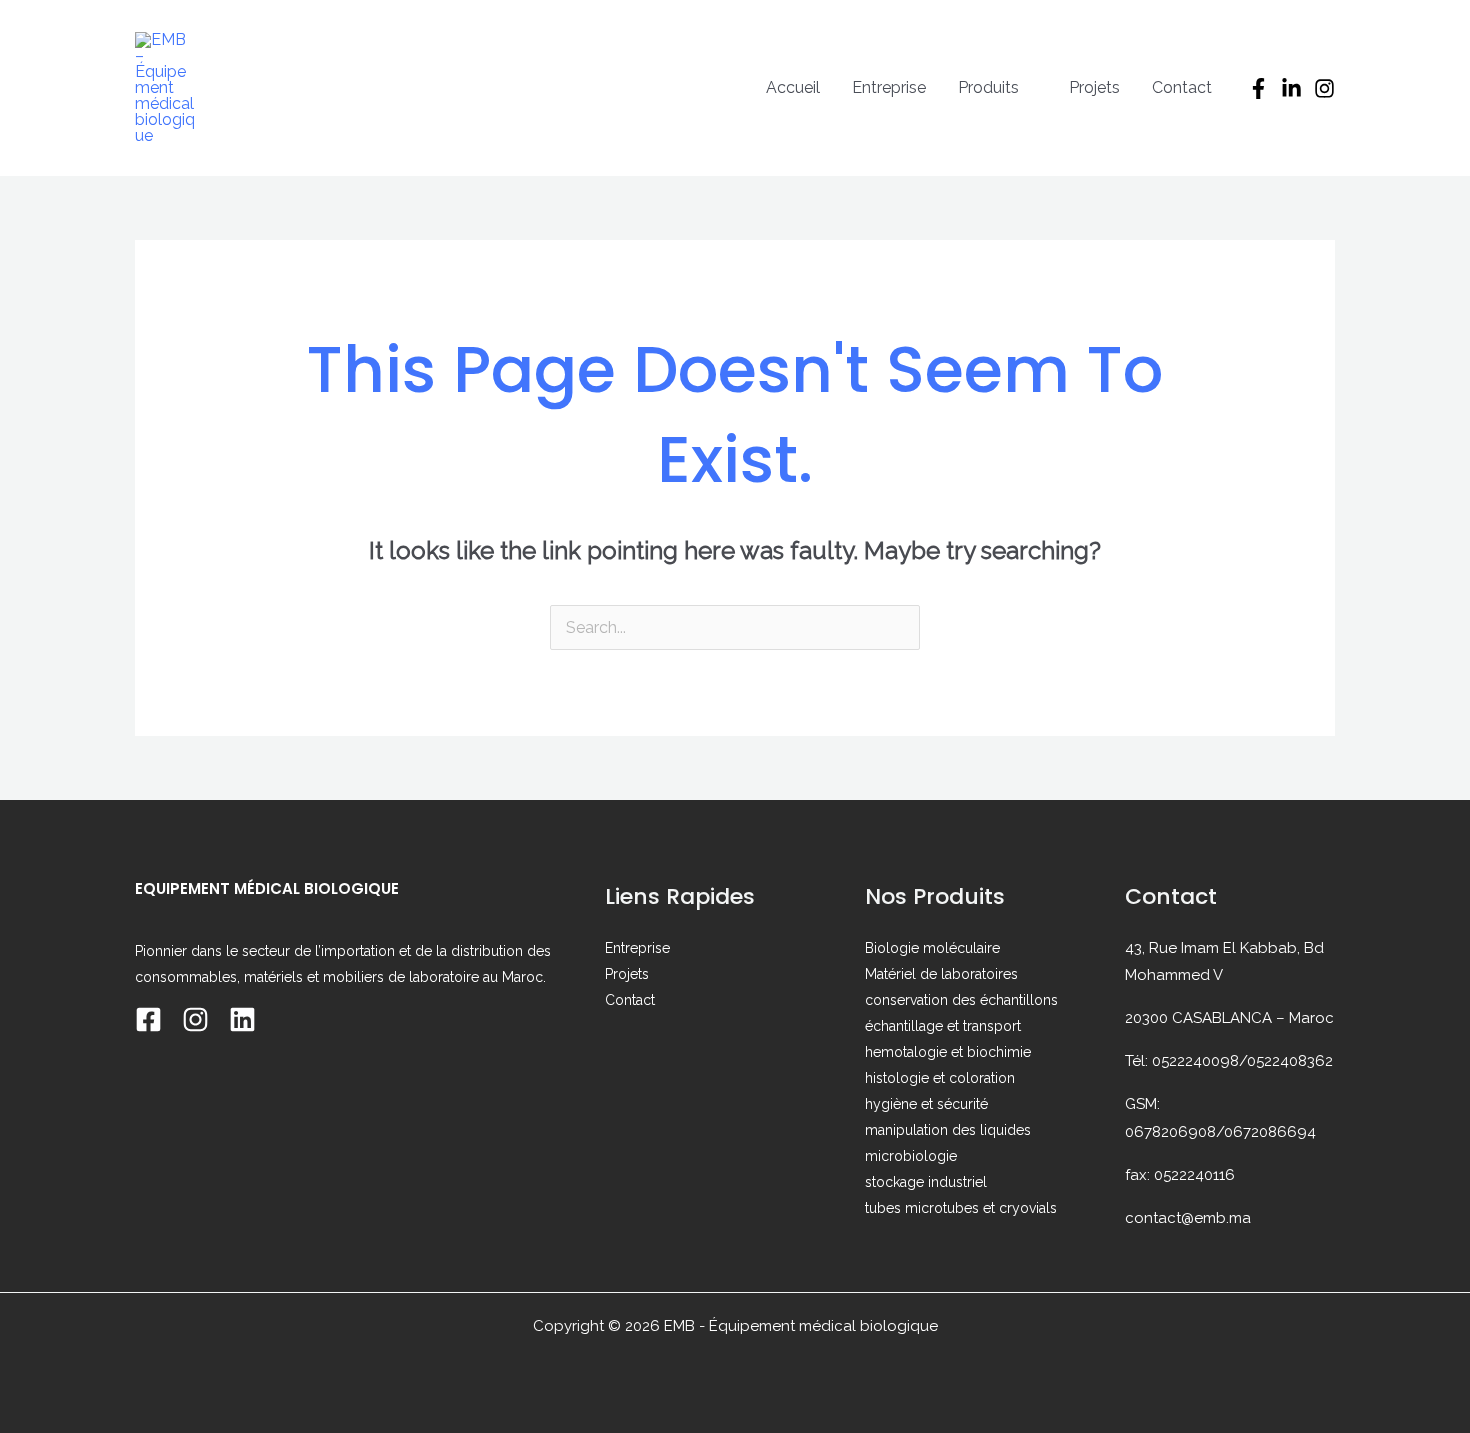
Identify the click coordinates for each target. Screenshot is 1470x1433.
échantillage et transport (943, 1026)
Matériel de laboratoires (941, 974)
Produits (988, 87)
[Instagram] (1324, 88)
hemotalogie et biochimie (948, 1052)
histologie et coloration (940, 1078)
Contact (1182, 87)
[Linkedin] (242, 1019)
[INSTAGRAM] (195, 1019)
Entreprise (889, 87)
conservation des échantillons (961, 1000)
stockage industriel (926, 1182)
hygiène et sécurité (926, 1104)
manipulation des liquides (948, 1130)
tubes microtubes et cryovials (961, 1208)
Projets (1094, 87)
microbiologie (911, 1156)
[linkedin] (1291, 88)
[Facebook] (1258, 88)
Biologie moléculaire (932, 948)
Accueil (793, 87)
